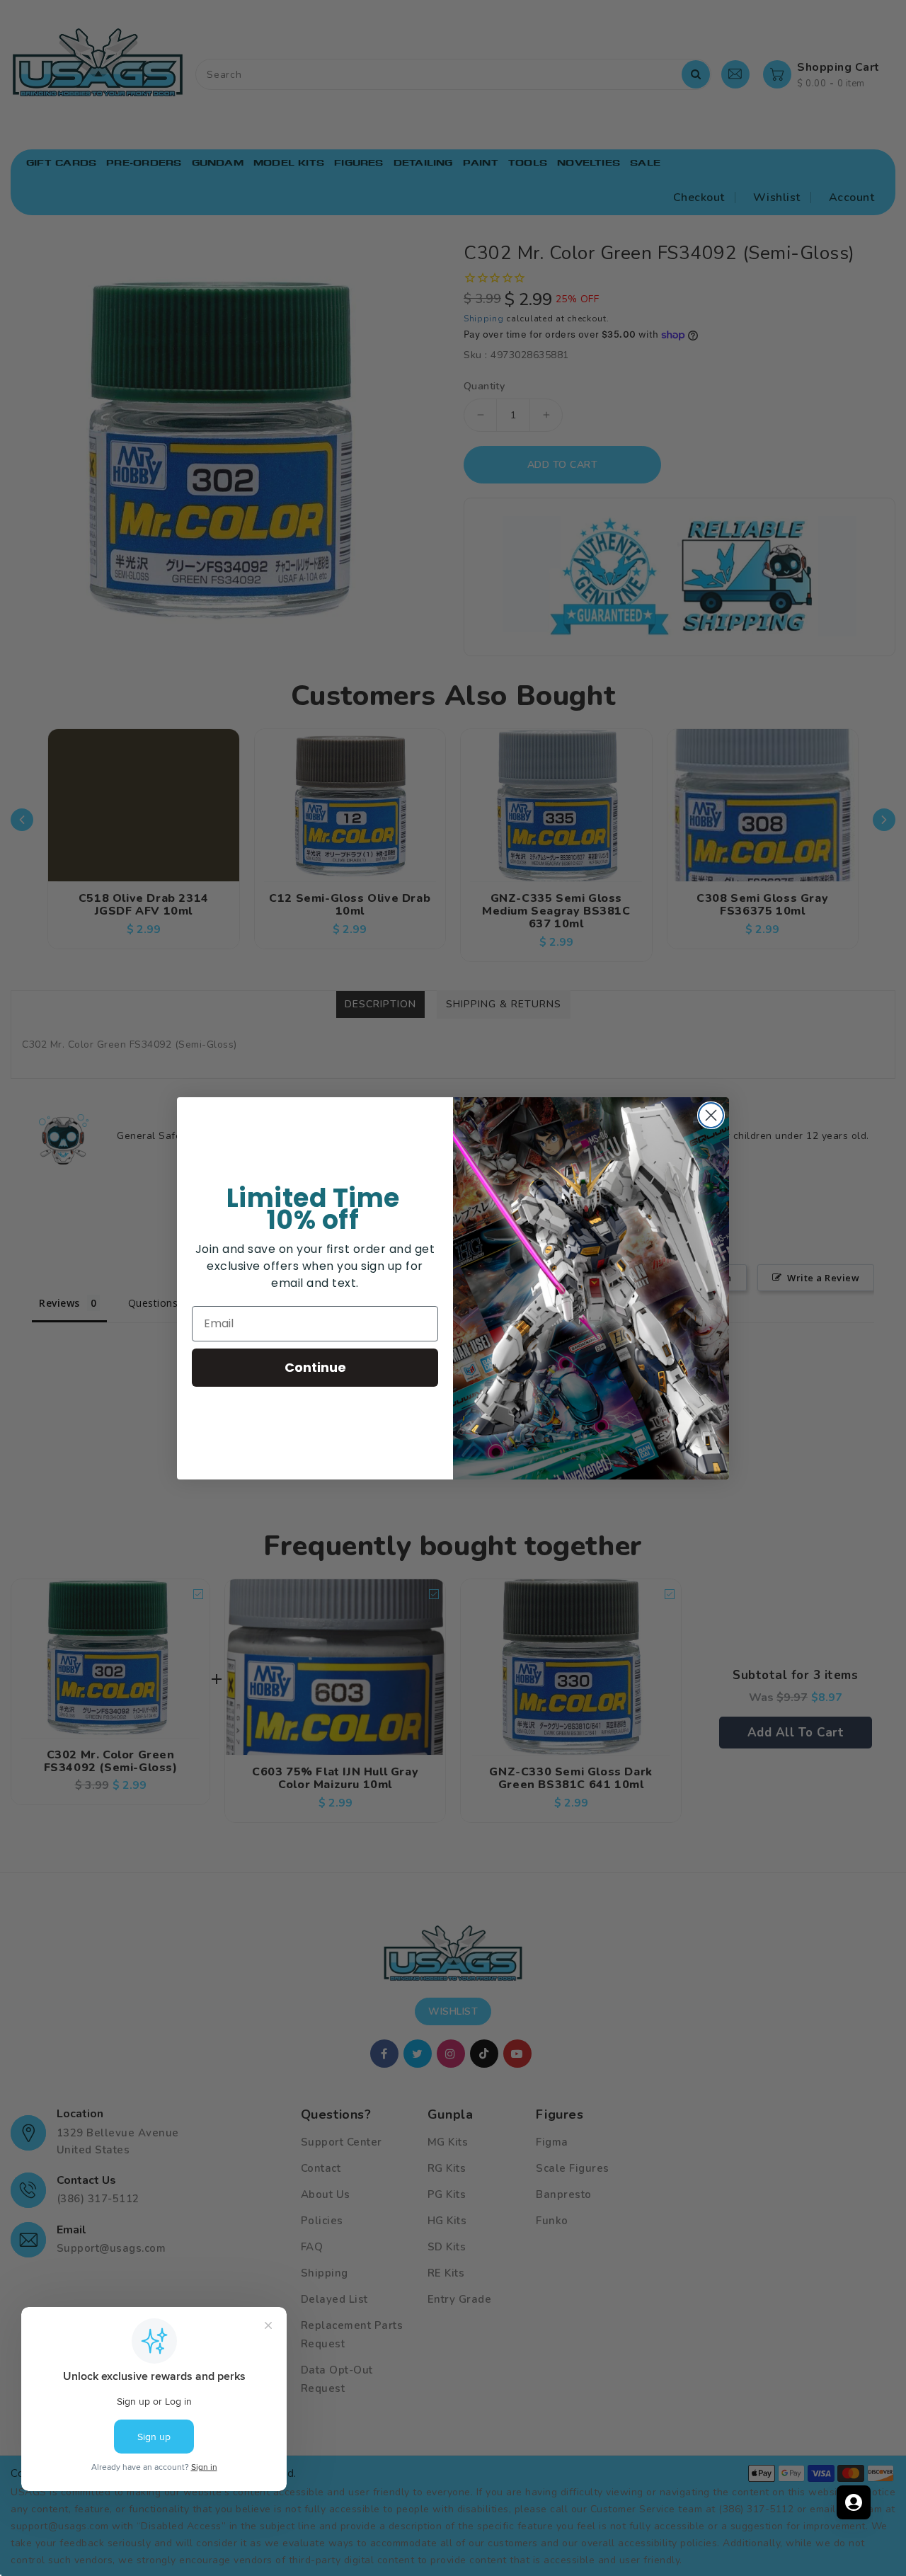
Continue (315, 1367)
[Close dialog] (711, 1115)
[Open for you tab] (854, 2502)
